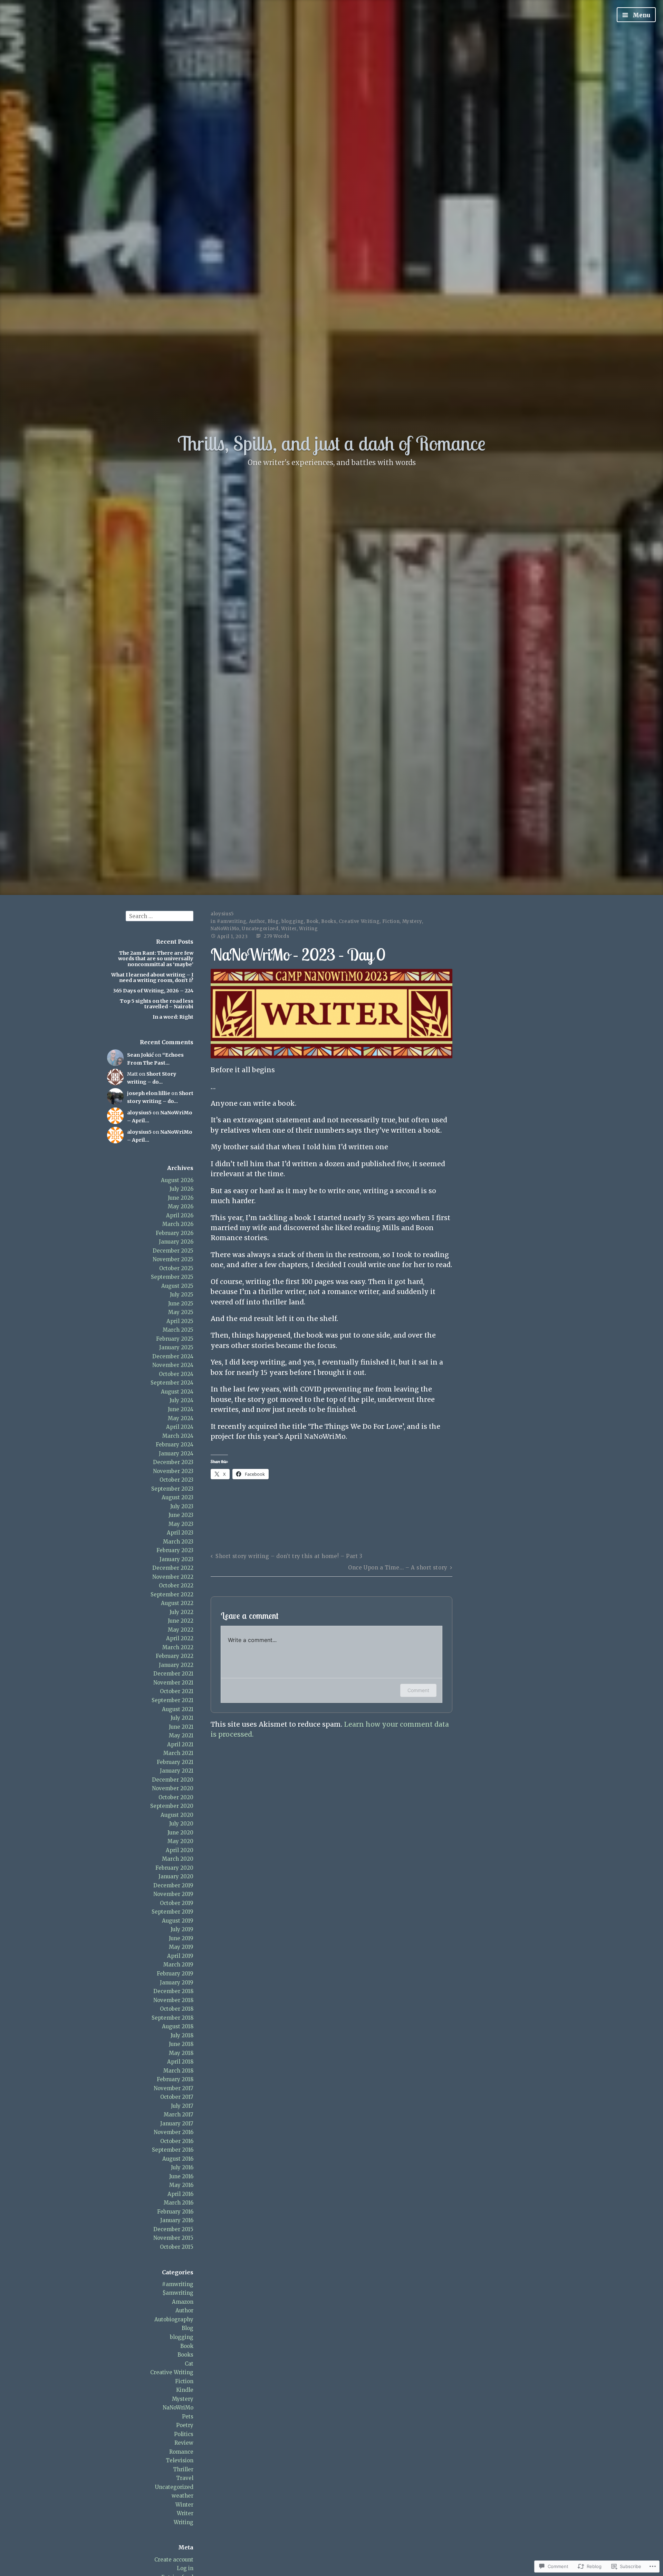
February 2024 (175, 1445)
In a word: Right (173, 1017)
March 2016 (179, 2203)
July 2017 (182, 2106)
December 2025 (173, 1251)
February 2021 (175, 1762)
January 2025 (176, 1347)
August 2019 (178, 1921)
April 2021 (180, 1744)
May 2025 (181, 1312)
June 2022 (181, 1621)
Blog (188, 2328)
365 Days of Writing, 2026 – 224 (153, 991)
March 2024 (178, 1436)
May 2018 (181, 2053)
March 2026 (178, 1224)
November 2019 (173, 1894)
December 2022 (173, 1568)
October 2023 (176, 1480)
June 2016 (181, 2176)
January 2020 (176, 1876)
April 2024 (180, 1427)
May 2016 (181, 2185)
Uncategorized (174, 2487)
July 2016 (182, 2167)
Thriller (183, 2469)
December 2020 (173, 1780)
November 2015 (173, 2238)
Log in (185, 2568)
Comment (418, 1690)
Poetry (185, 2425)
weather (182, 2496)
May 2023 (181, 1524)
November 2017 (174, 2088)
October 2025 (176, 1268)
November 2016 (174, 2132)
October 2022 (176, 1586)
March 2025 (178, 1330)
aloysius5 (139, 1113)
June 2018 (181, 2044)
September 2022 (172, 1594)
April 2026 (180, 1215)
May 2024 (181, 1418)
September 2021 (172, 1700)
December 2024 (173, 1356)
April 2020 (180, 1850)
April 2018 (180, 2062)
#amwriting (178, 2284)
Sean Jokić (140, 1055)
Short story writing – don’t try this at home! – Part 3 (289, 1556)
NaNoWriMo (178, 2408)
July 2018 (182, 2035)
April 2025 (180, 1321)
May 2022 (181, 1630)
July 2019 (182, 1929)
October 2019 (177, 1903)
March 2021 (178, 1753)
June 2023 (181, 1515)
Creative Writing (172, 2372)
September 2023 (172, 1489)
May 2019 (181, 1947)
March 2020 (178, 1859)
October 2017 (177, 2097)
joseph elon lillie (149, 1093)
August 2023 (177, 1497)
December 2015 (173, 2229)
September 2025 (172, 1277)
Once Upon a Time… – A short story (398, 1568)
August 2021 (178, 1709)
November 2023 (173, 1471)
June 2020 (180, 1833)
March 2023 (178, 1542)
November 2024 (173, 1365)
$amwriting (178, 2293)
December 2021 (173, 1674)
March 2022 (178, 1647)
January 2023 (176, 1559)
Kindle (185, 2390)
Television (180, 2460)
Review (184, 2443)
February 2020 (174, 1868)
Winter (184, 2505)
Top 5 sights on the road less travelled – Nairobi (157, 1004)
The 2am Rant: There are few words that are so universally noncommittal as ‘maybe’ (156, 959)
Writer (185, 2513)
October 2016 (177, 2141)
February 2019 (175, 1974)
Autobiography (174, 2319)
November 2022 (173, 1577)
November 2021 (173, 1683)
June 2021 (181, 1727)
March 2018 (178, 2071)
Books (185, 2355)
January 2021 (177, 1771)
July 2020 (181, 1824)
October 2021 (177, 1691)
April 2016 (180, 2194)
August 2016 (178, 2159)
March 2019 (178, 1965)
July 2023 (182, 1506)
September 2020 (172, 1806)
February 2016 (175, 2212)
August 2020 (177, 1815)
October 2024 (176, 1374)
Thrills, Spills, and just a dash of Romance (331, 443)
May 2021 (181, 1735)
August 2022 (177, 1603)
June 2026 (181, 1198)
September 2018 (172, 2018)
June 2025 (181, 1304)
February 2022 (175, 1656)
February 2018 (175, 2079)
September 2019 (172, 1912)
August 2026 (177, 1180)
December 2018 (173, 1991)
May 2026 (181, 1206)
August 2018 (178, 2026)
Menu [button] (641, 15)
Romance (181, 2452)
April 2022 (180, 1638)
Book (187, 2346)
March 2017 (179, 2115)
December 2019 (173, 1885)
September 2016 (173, 2150)
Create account (174, 2560)
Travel (185, 2478)
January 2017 (177, 2124)
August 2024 (177, 1392)
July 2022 (181, 1612)
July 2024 (181, 1400)
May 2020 (180, 1841)
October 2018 (177, 2009)
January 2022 (176, 1665)
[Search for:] (160, 916)
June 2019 (181, 1938)
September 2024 (172, 1383)
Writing (184, 2522)
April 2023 (180, 1533)
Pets (188, 2417)
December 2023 (173, 1462)
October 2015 (177, 2247)
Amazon (183, 2302)
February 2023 (175, 1550)
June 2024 (181, 1409)
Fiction (184, 2381)
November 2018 (173, 2000)
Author (184, 2310)
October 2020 (176, 1797)
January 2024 (176, 1454)
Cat (189, 2364)
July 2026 (181, 1189)
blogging (182, 2337)
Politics (184, 2434)
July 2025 (182, 1295)
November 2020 (173, 1788)
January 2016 (177, 2220)
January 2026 (176, 1242)
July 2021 (182, 1718)
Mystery (183, 2399)
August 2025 (177, 1286)
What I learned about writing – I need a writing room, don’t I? (152, 978)
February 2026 (175, 1233)
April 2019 (180, 1956)
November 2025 (173, 1259)
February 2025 (175, 1339)
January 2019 (177, 1983)
